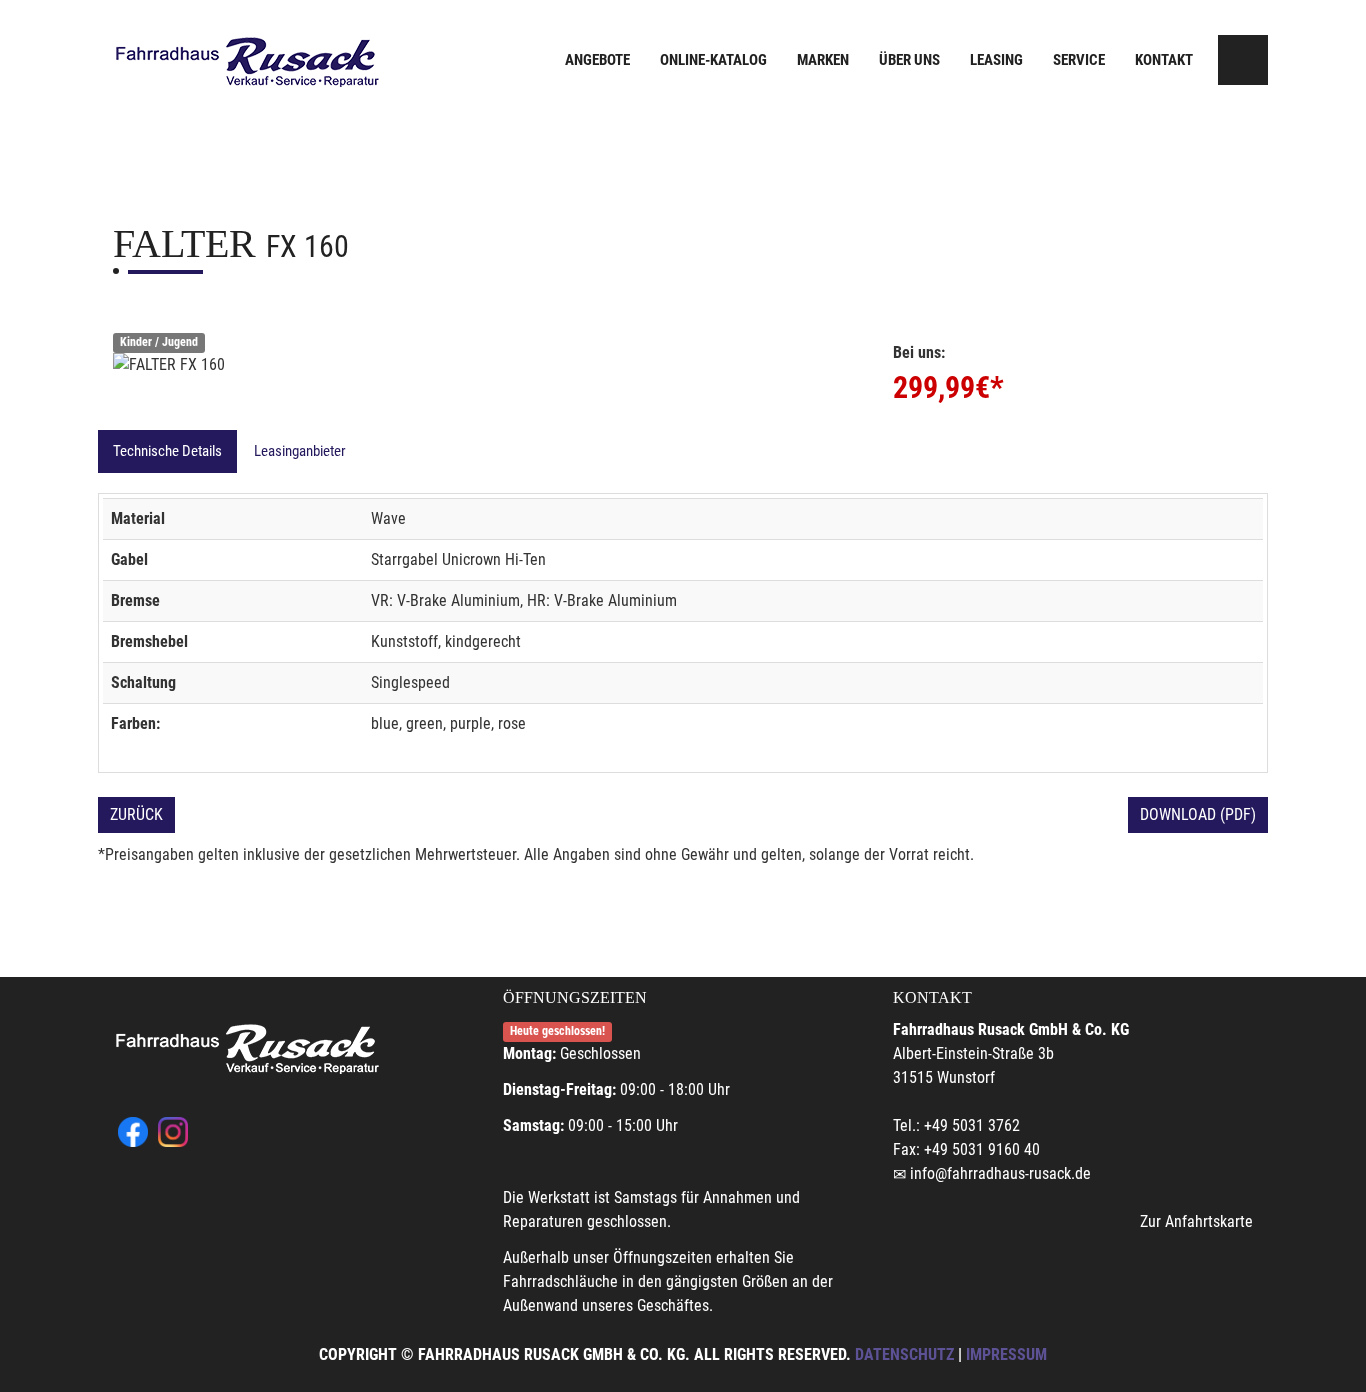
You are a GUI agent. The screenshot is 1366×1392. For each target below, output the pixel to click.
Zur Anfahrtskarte (1196, 1221)
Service (1079, 60)
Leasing (996, 60)
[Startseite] (248, 62)
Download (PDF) (1198, 814)
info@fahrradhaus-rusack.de (1000, 1173)
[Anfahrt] (1243, 60)
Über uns (909, 60)
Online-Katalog (713, 60)
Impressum (1006, 1354)
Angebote (597, 60)
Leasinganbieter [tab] (300, 451)
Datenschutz (904, 1354)
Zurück (136, 814)
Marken (823, 60)
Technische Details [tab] (167, 451)
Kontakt (1164, 60)
